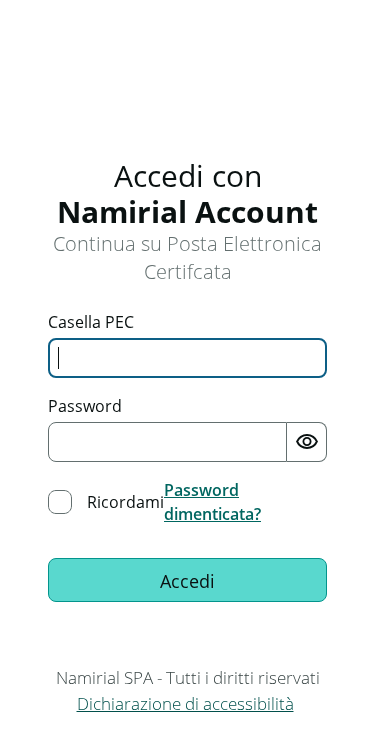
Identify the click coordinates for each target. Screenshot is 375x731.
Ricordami (125, 502)
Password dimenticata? (212, 502)
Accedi (187, 581)
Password (85, 406)
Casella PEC (91, 322)
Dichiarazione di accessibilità (185, 703)
